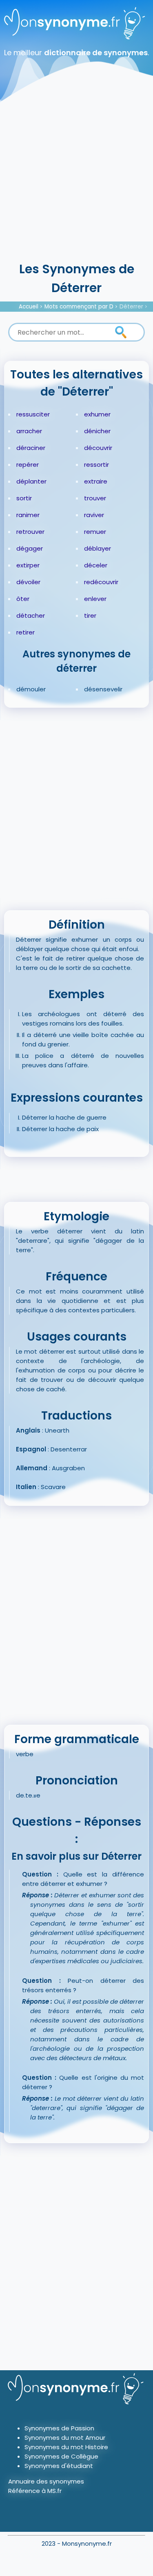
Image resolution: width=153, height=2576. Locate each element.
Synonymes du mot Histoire (66, 2447)
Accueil (29, 307)
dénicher (97, 431)
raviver (94, 515)
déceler (96, 565)
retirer (25, 632)
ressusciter (33, 414)
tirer (90, 615)
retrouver (30, 532)
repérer (28, 465)
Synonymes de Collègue (61, 2456)
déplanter (31, 481)
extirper (28, 565)
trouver (95, 498)
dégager (30, 548)
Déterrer (131, 307)
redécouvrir (101, 582)
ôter (23, 599)
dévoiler (28, 582)
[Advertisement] (76, 179)
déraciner (31, 448)
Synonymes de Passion (59, 2428)
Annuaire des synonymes (46, 2481)
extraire (96, 481)
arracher (29, 431)
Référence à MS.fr (35, 2491)
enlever (95, 599)
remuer (95, 532)
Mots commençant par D (79, 307)
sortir (24, 498)
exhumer (97, 414)
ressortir (96, 465)
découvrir (98, 448)
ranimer (28, 515)
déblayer (98, 548)
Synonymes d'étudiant (59, 2466)
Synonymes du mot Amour (65, 2438)
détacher (31, 615)
